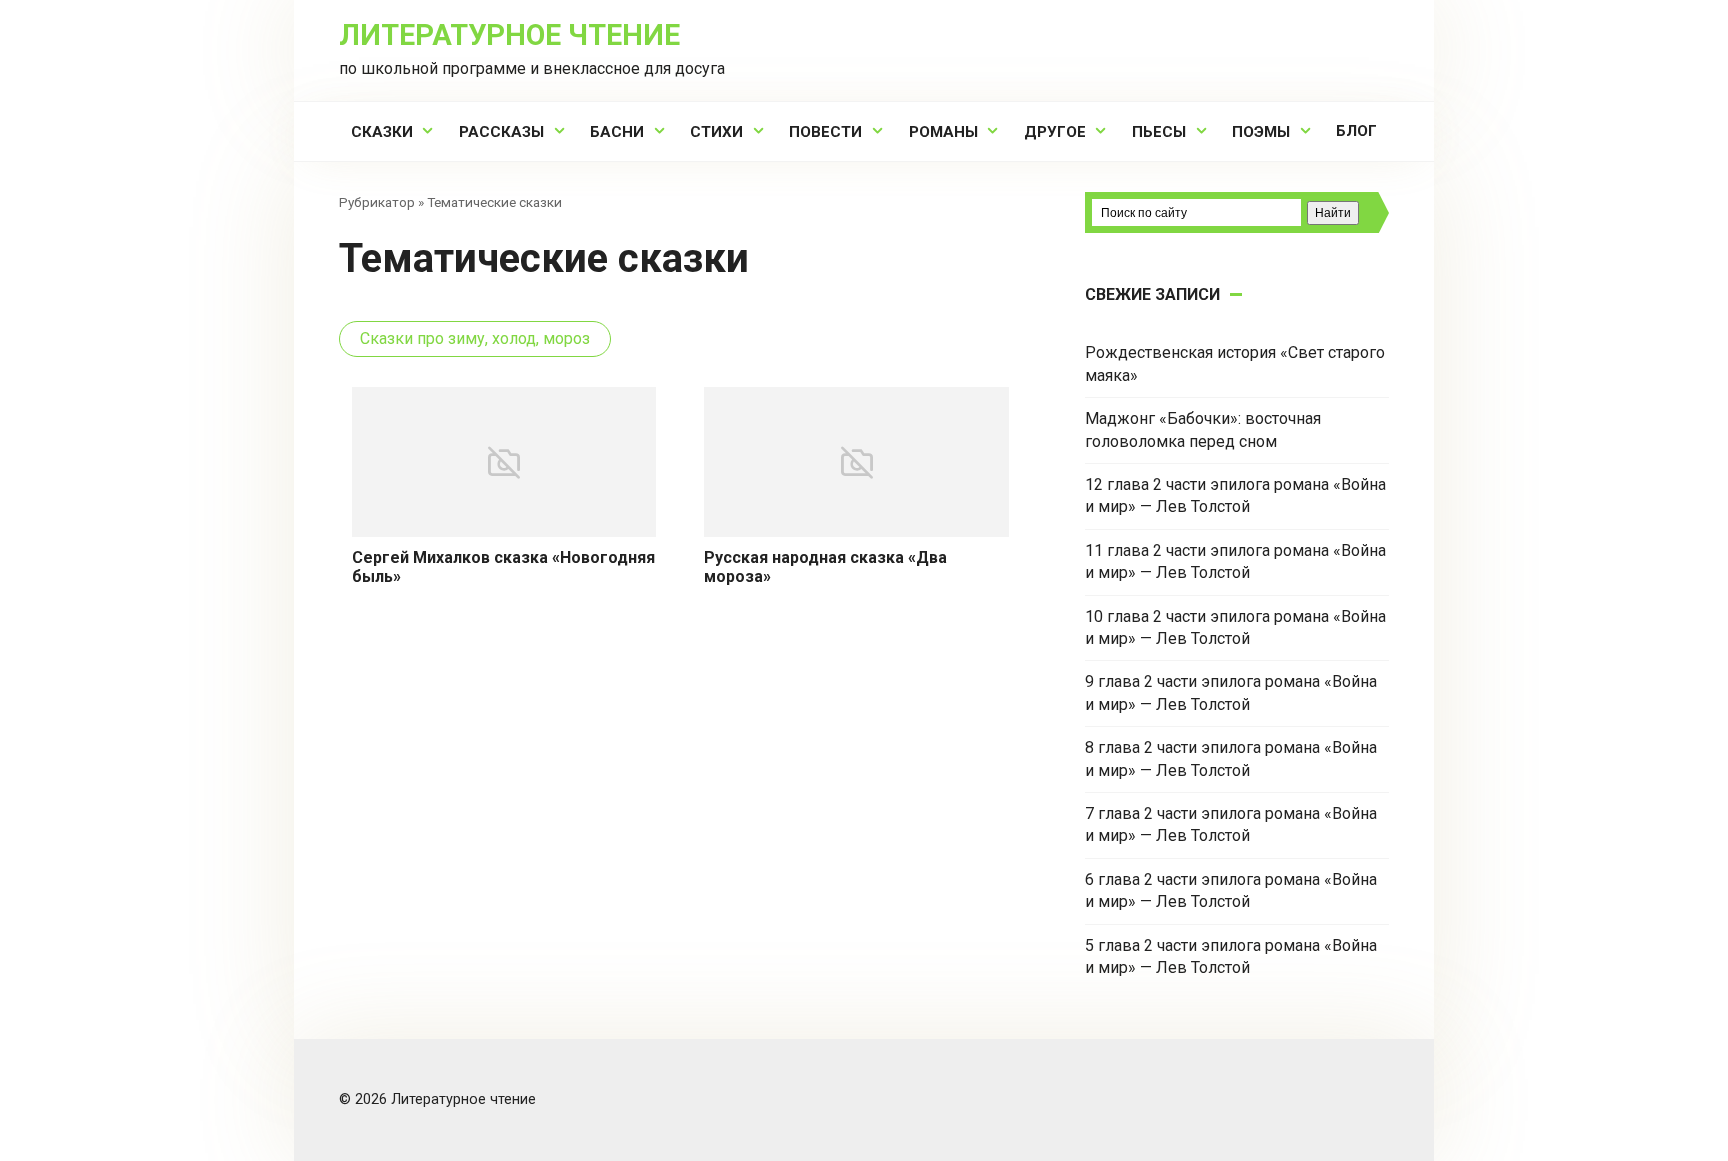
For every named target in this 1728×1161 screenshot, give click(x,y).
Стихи (716, 132)
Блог (1356, 131)
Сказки (382, 132)
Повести (825, 132)
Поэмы (1261, 132)
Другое (1055, 132)
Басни (617, 132)
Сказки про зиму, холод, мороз (475, 338)
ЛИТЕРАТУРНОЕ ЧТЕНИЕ (509, 35)
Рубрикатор (377, 202)
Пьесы (1159, 132)
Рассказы (501, 132)
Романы (943, 132)
